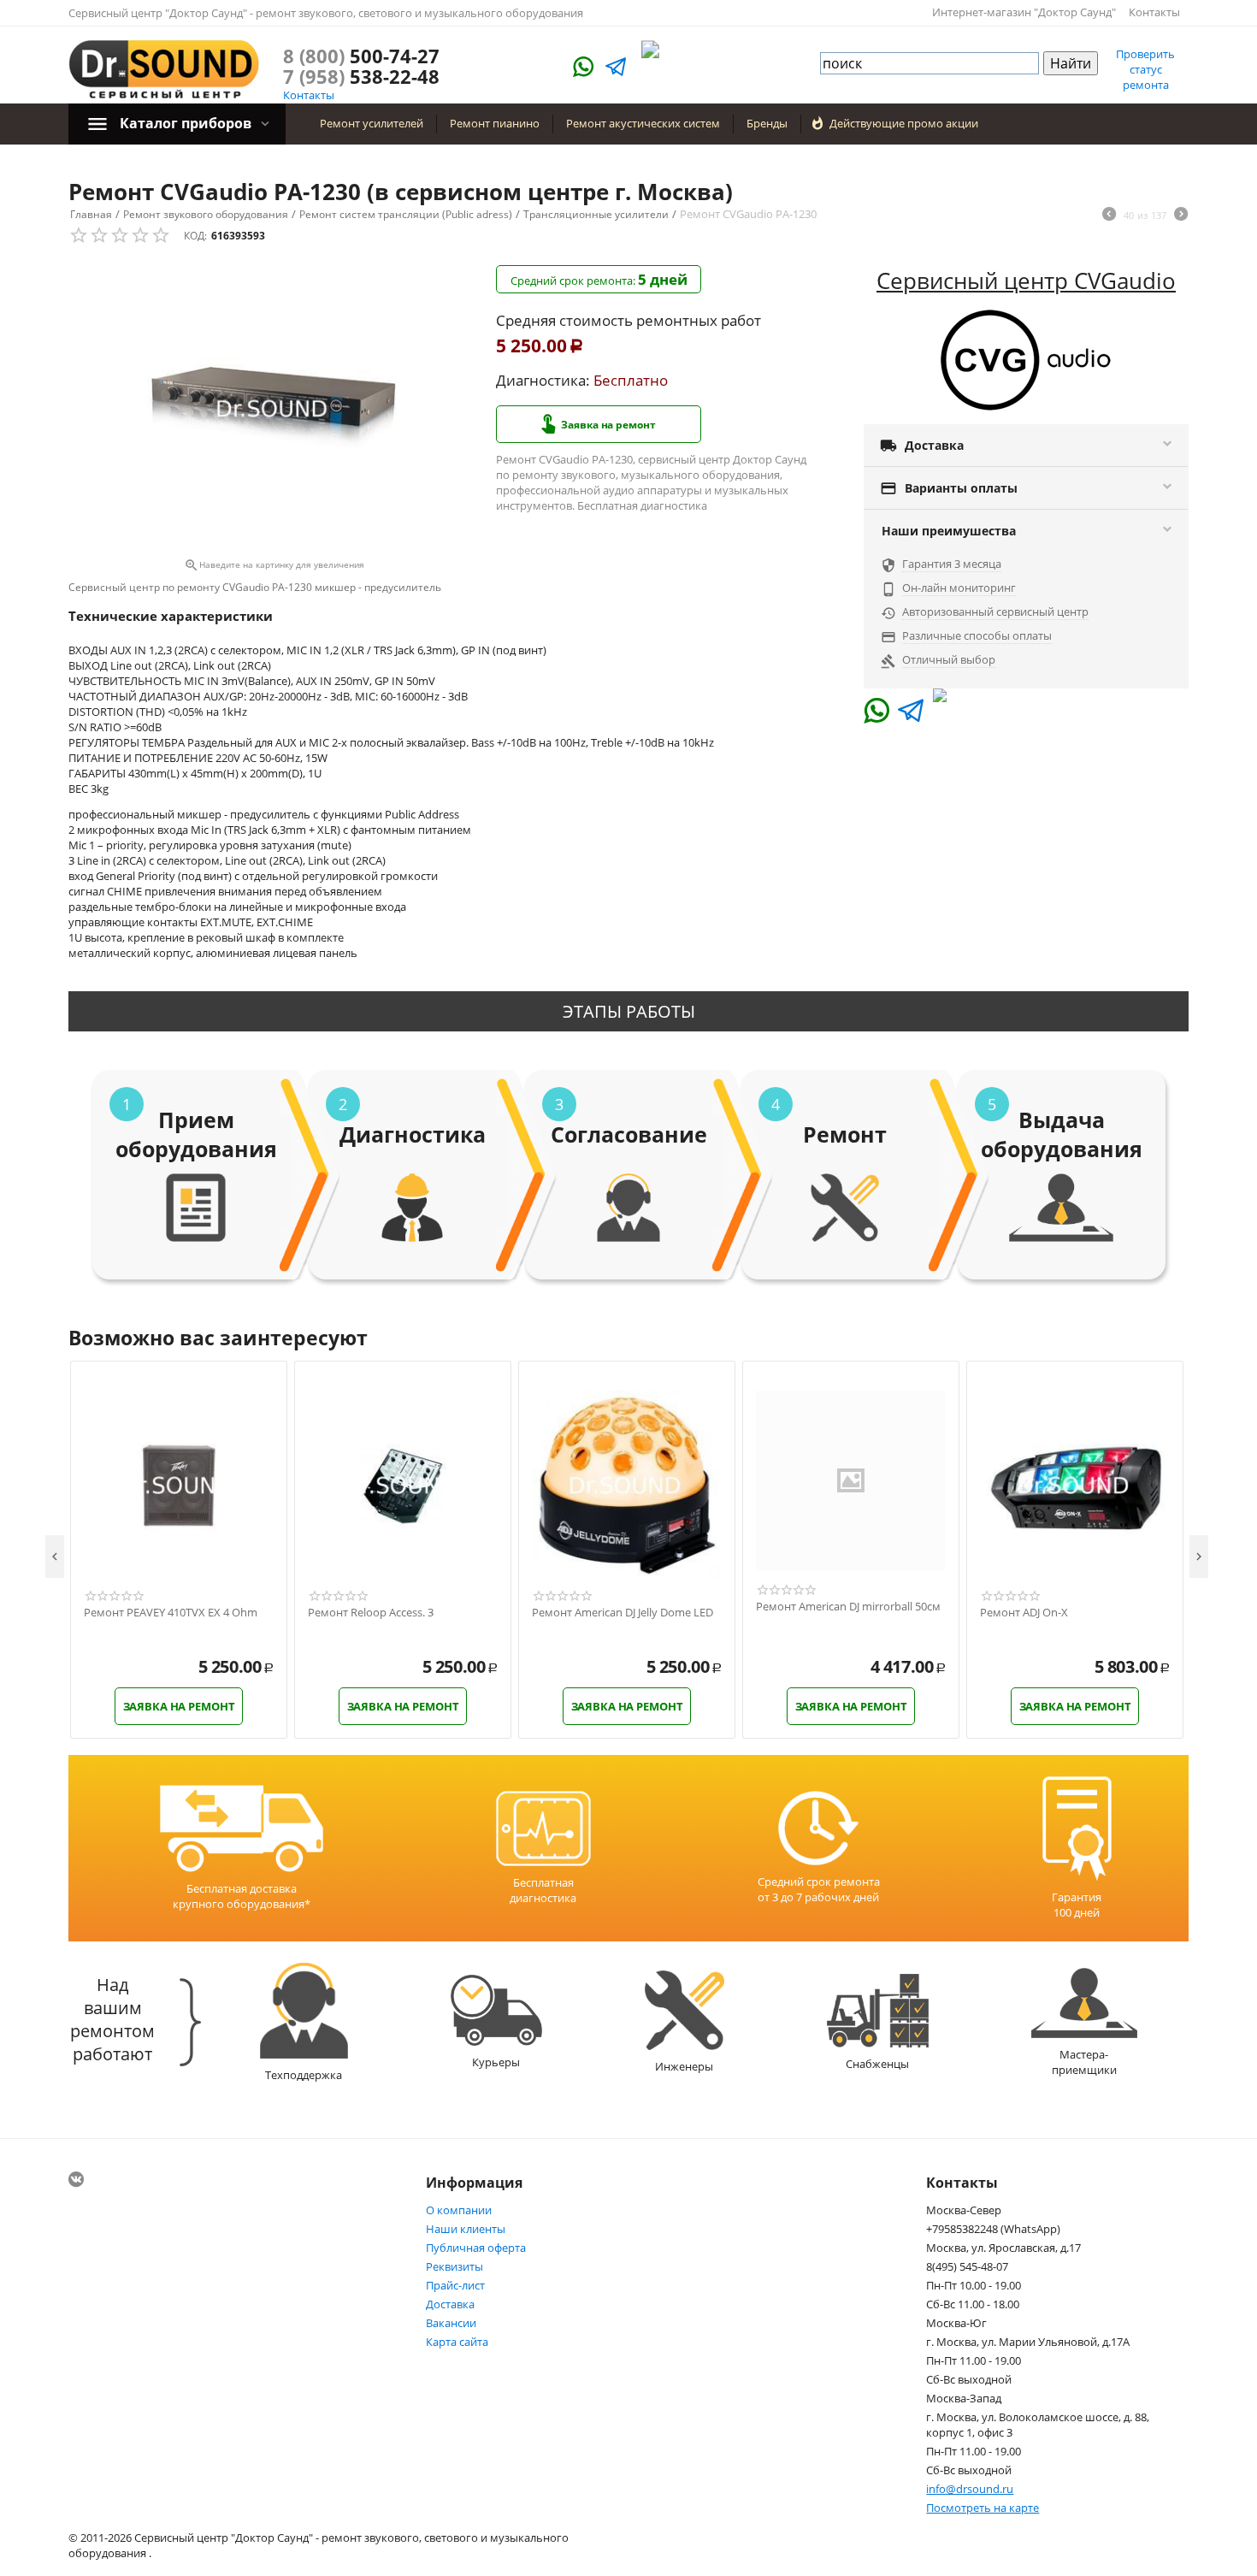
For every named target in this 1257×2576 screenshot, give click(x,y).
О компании (459, 2210)
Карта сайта (457, 2342)
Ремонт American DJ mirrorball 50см (848, 1607)
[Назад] (1109, 216)
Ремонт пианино (495, 123)
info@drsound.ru (970, 2489)
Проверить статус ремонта (1145, 69)
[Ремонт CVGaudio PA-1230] (274, 409)
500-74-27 (361, 56)
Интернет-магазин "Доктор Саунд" (1024, 12)
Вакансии (451, 2323)
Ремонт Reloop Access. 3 (371, 1613)
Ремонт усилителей (372, 123)
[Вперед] (1181, 216)
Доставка (450, 2304)
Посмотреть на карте (983, 2508)
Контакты (1154, 12)
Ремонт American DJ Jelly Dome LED (623, 1613)
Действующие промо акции (904, 123)
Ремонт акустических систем (643, 123)
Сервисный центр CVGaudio (1026, 281)
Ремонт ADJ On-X (1024, 1613)
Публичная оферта (476, 2248)
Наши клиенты (466, 2229)
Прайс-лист (455, 2285)
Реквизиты (454, 2266)
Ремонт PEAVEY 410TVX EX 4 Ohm (171, 1613)
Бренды (767, 123)
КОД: (195, 236)
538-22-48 (361, 76)
